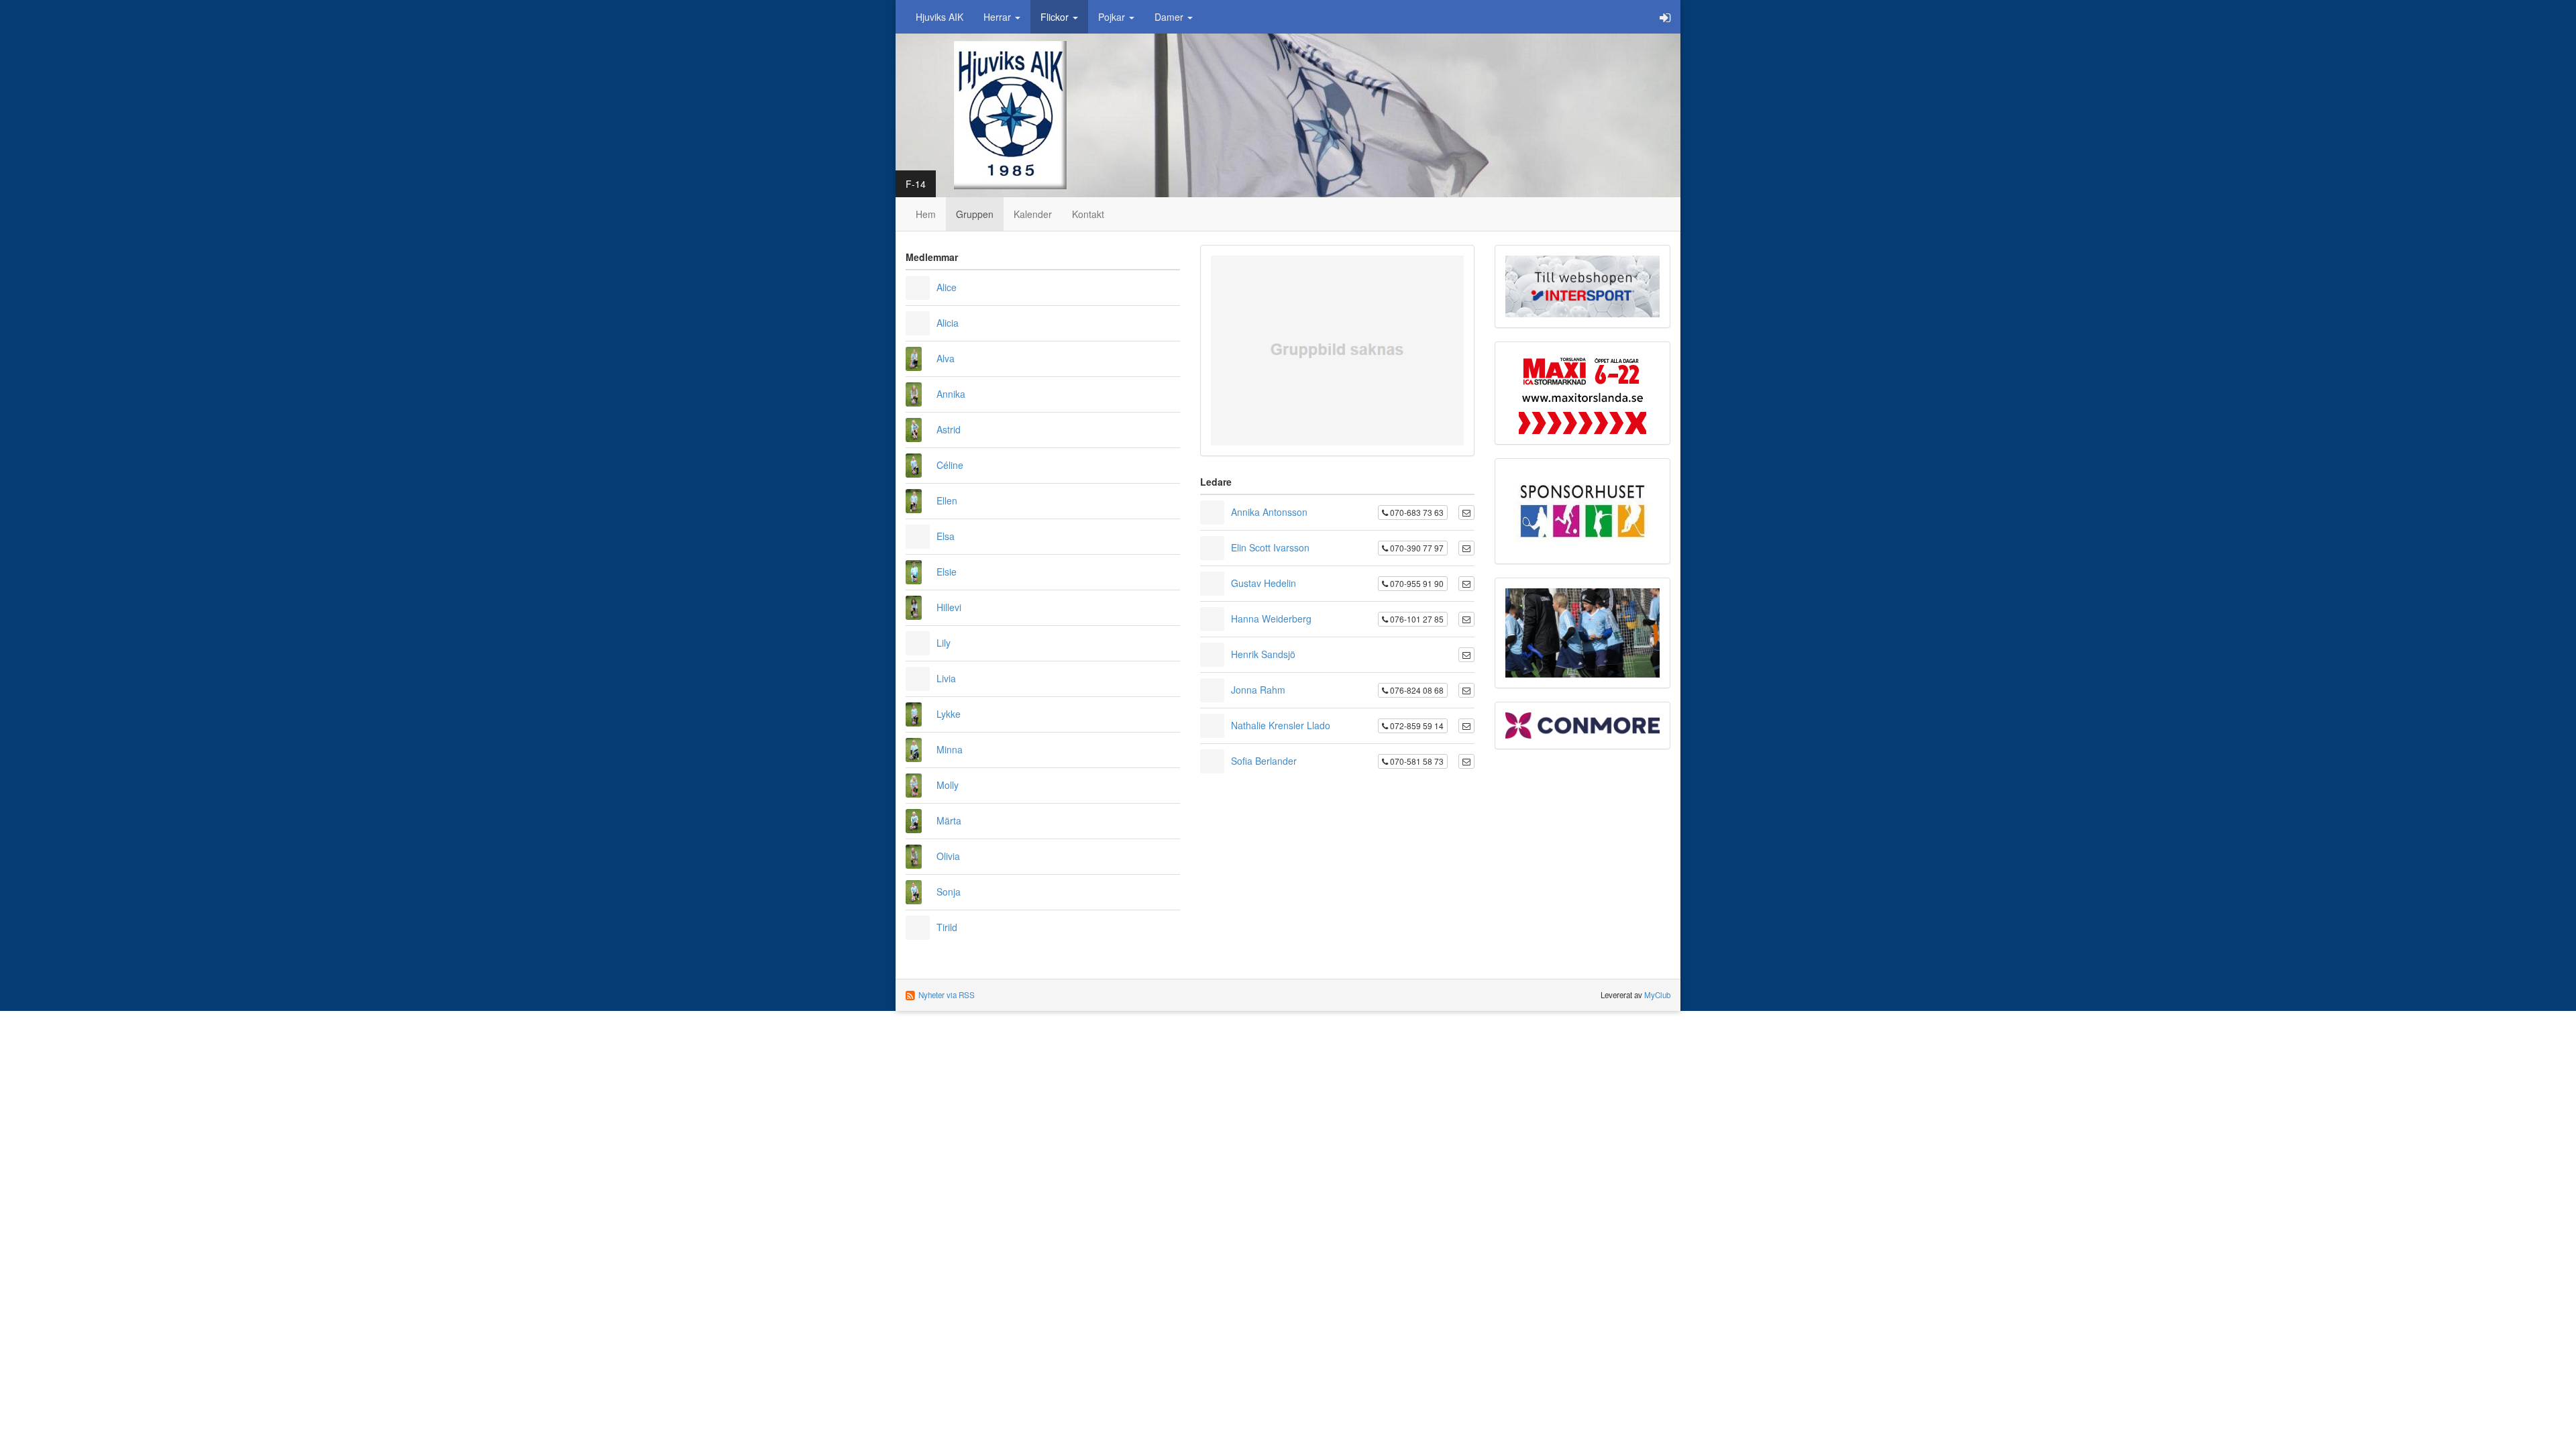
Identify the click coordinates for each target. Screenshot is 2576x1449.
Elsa (946, 536)
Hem (926, 214)
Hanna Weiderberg (1271, 619)
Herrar (999, 17)
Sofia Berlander (1264, 761)
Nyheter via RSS (947, 995)
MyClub (1657, 995)
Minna (950, 749)
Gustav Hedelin (1264, 583)
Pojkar (1113, 17)
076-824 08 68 (1416, 690)
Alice (947, 287)
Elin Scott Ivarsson (1270, 547)
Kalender (1033, 214)
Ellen (947, 500)
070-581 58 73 (1416, 761)
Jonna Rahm (1258, 690)
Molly (948, 785)
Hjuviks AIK (940, 17)
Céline (950, 465)
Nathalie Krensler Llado (1281, 725)
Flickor (1056, 17)
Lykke (949, 714)
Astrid (949, 429)
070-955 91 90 (1416, 583)
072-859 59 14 (1416, 726)
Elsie (947, 572)
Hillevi (949, 607)
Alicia (948, 323)
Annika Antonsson (1269, 512)
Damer (1170, 17)
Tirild (947, 927)
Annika (951, 394)
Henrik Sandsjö (1263, 654)
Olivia (948, 856)
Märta (949, 820)
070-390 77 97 (1416, 548)
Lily (944, 643)
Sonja (949, 892)
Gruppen (975, 214)
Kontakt (1088, 214)
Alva (946, 358)
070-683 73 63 (1416, 512)
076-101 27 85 (1416, 619)
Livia (946, 678)
